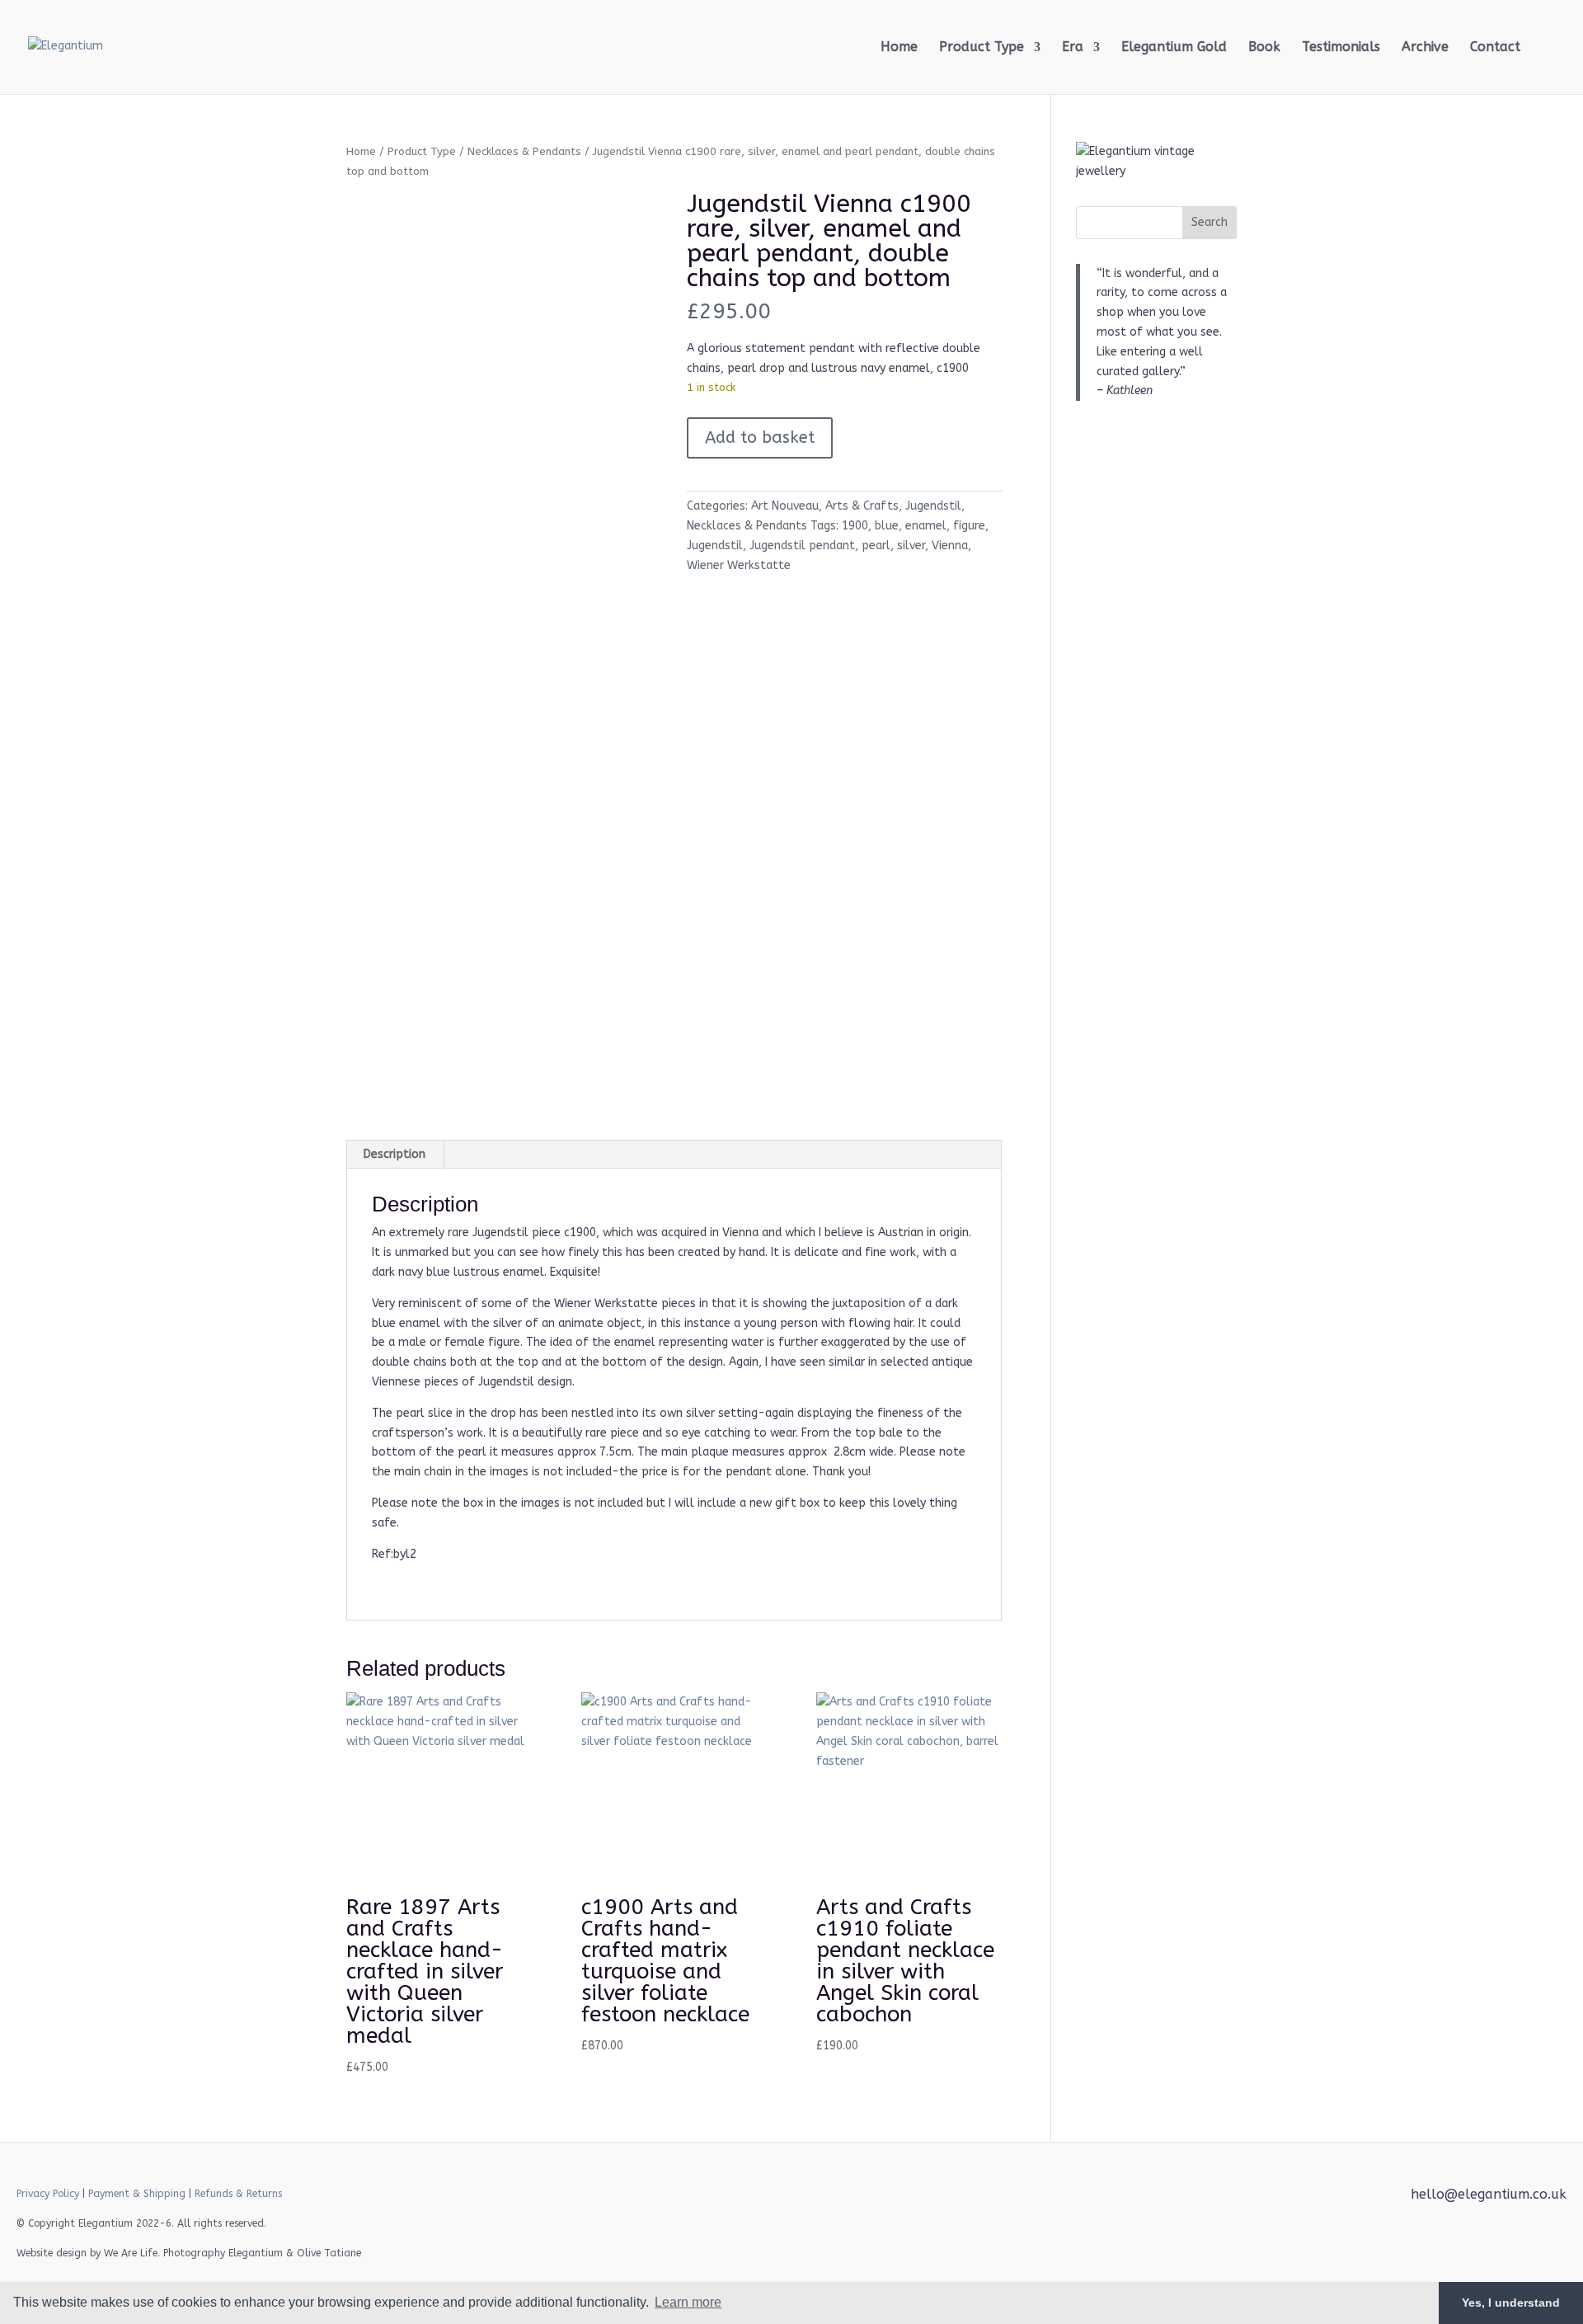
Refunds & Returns (238, 2194)
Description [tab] (395, 1154)
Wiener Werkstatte (739, 565)
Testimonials (1341, 48)
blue (887, 526)
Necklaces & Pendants (524, 151)
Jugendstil (933, 506)
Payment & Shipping (137, 2194)
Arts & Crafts (862, 506)
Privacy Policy (48, 2194)
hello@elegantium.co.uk (1489, 2194)
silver (911, 546)
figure (969, 526)
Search (1210, 222)
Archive (1425, 48)
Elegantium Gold (1174, 48)
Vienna (950, 546)
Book (1264, 48)
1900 (855, 526)
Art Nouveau (785, 506)
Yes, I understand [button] (1511, 2303)
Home (899, 48)
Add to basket (760, 438)
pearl (876, 546)
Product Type (422, 151)
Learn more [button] (688, 2302)
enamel (926, 526)
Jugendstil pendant (802, 546)
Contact (1495, 48)
